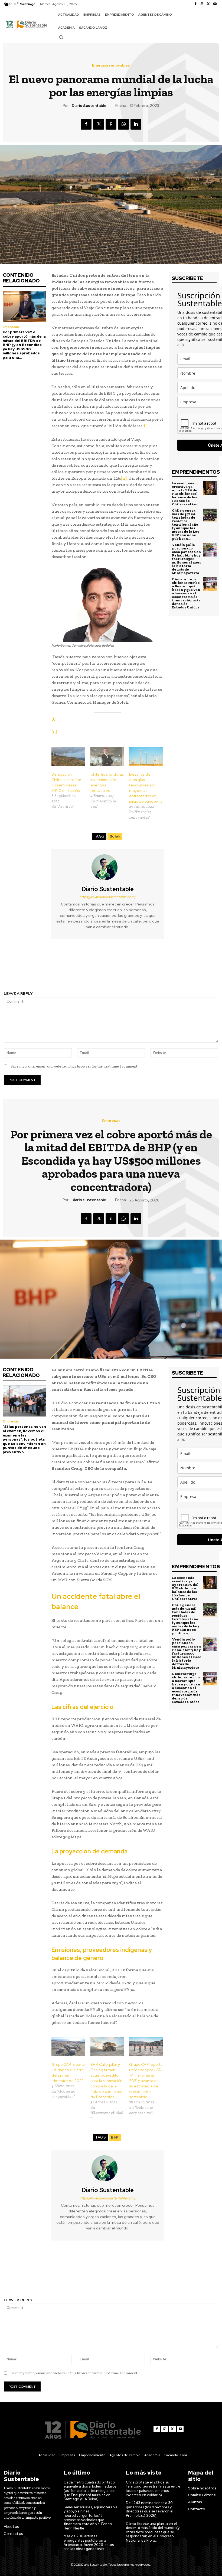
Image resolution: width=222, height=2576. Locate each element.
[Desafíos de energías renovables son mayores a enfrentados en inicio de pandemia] (146, 756)
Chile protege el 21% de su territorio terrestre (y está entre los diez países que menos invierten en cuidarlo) (153, 2489)
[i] (144, 426)
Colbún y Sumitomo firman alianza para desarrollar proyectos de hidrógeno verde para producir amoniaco (55, 968)
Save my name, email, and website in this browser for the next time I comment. (74, 1066)
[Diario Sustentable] (108, 867)
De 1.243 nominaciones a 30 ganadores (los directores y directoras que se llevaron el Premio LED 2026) (150, 2509)
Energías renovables (111, 65)
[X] (208, 4)
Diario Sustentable (89, 106)
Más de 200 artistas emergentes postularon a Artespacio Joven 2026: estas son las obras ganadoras (89, 2542)
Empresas (11, 327)
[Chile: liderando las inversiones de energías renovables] (107, 756)
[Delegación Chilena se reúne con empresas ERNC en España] (68, 756)
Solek (115, 836)
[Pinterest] (111, 124)
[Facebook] (195, 4)
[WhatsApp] (123, 124)
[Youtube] (215, 4)
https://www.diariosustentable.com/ (108, 897)
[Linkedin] (136, 124)
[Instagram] (202, 4)
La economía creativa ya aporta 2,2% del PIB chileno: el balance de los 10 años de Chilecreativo (185, 494)
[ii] (124, 478)
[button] (61, 37)
